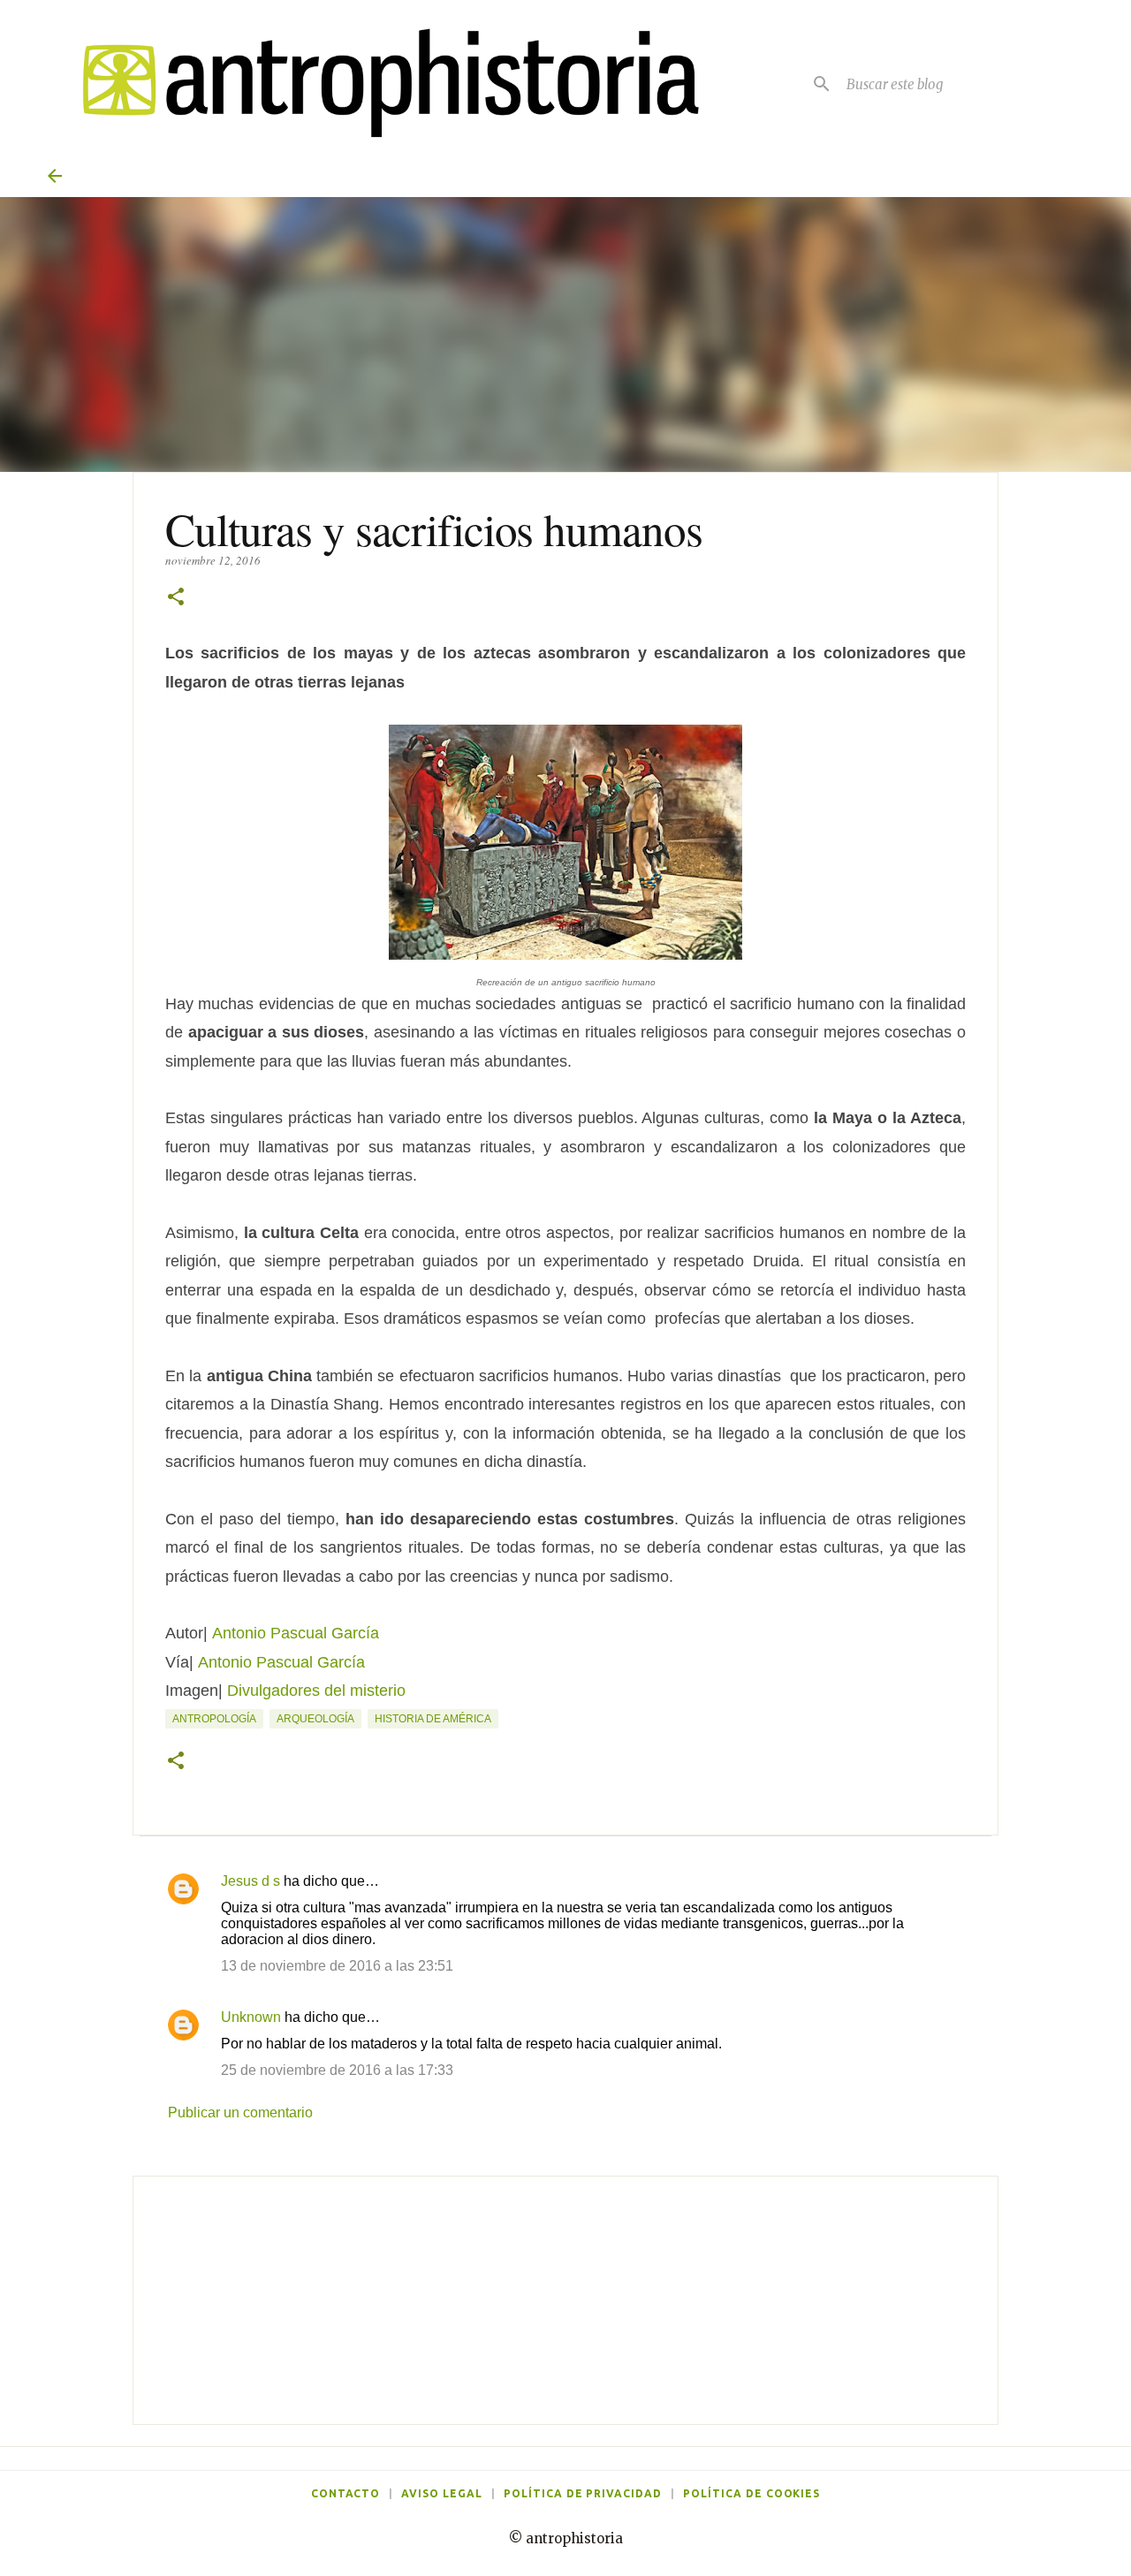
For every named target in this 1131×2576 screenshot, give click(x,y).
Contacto (346, 2493)
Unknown (251, 2017)
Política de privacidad (583, 2493)
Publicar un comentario (240, 2112)
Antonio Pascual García (281, 1662)
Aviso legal (442, 2493)
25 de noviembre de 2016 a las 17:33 (337, 2070)
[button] (176, 598)
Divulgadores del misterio (316, 1691)
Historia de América (433, 1719)
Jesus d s (250, 1881)
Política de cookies (751, 2493)
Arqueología (315, 1719)
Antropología (214, 1719)
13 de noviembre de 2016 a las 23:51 (337, 1966)
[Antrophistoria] (380, 84)
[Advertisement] (565, 2300)
